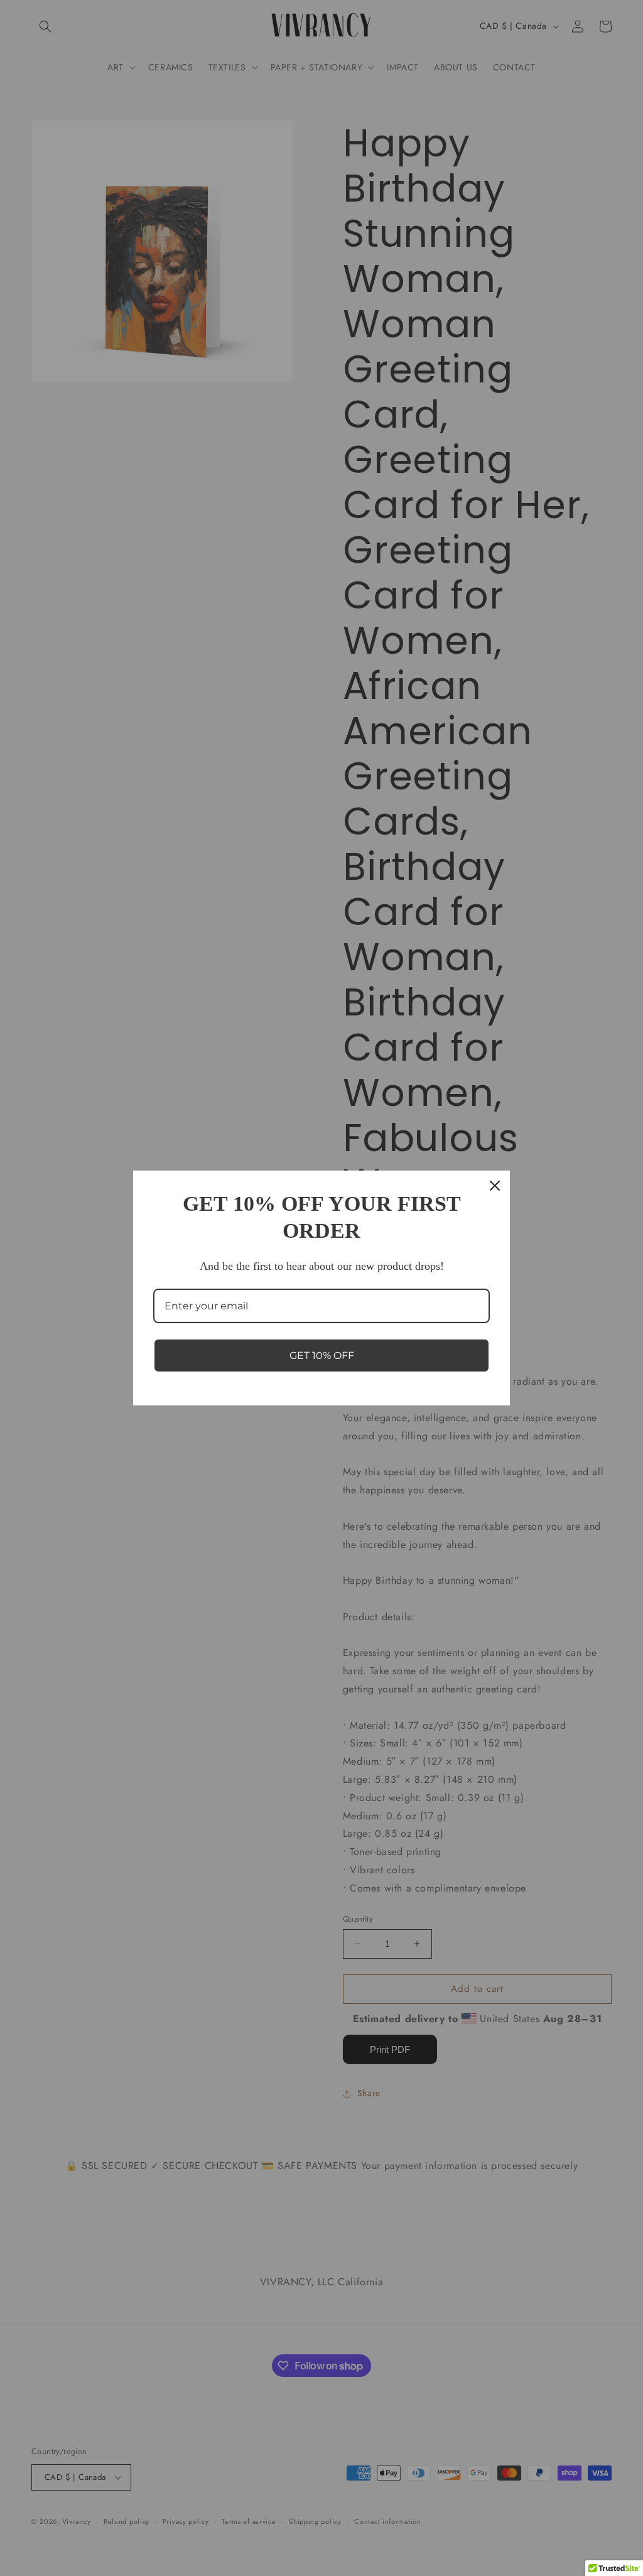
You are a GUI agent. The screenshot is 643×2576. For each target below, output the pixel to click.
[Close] (495, 1186)
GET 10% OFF (322, 1356)
